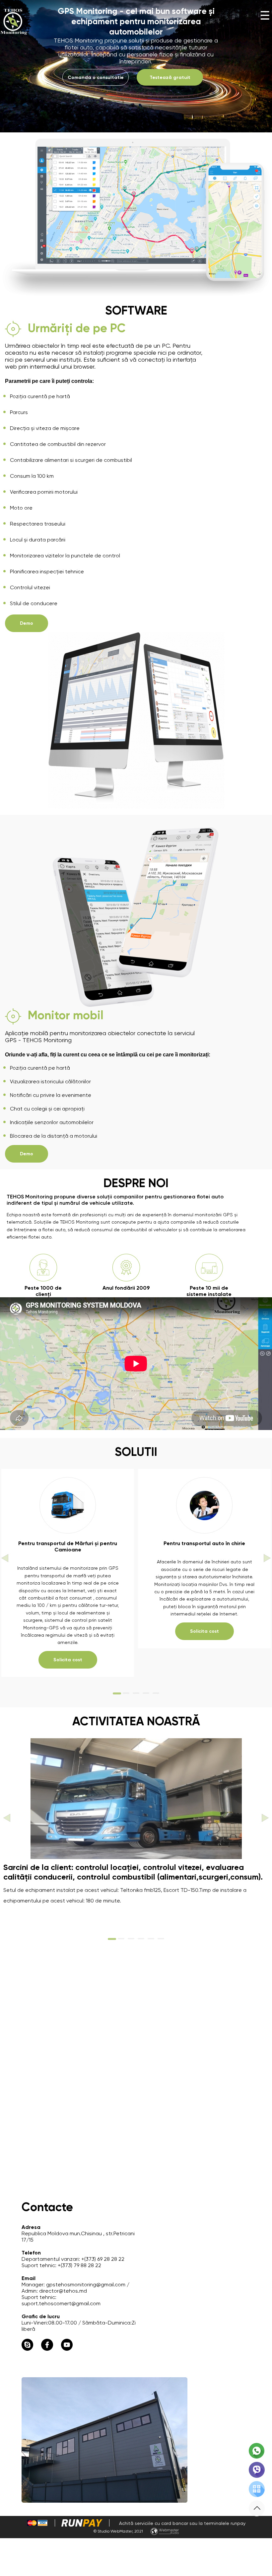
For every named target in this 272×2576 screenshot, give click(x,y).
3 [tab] (136, 1696)
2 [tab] (126, 1696)
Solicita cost (68, 1660)
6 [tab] (161, 1941)
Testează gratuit (170, 77)
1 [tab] (116, 1696)
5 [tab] (156, 1696)
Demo (27, 623)
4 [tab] (146, 1696)
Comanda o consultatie (96, 77)
